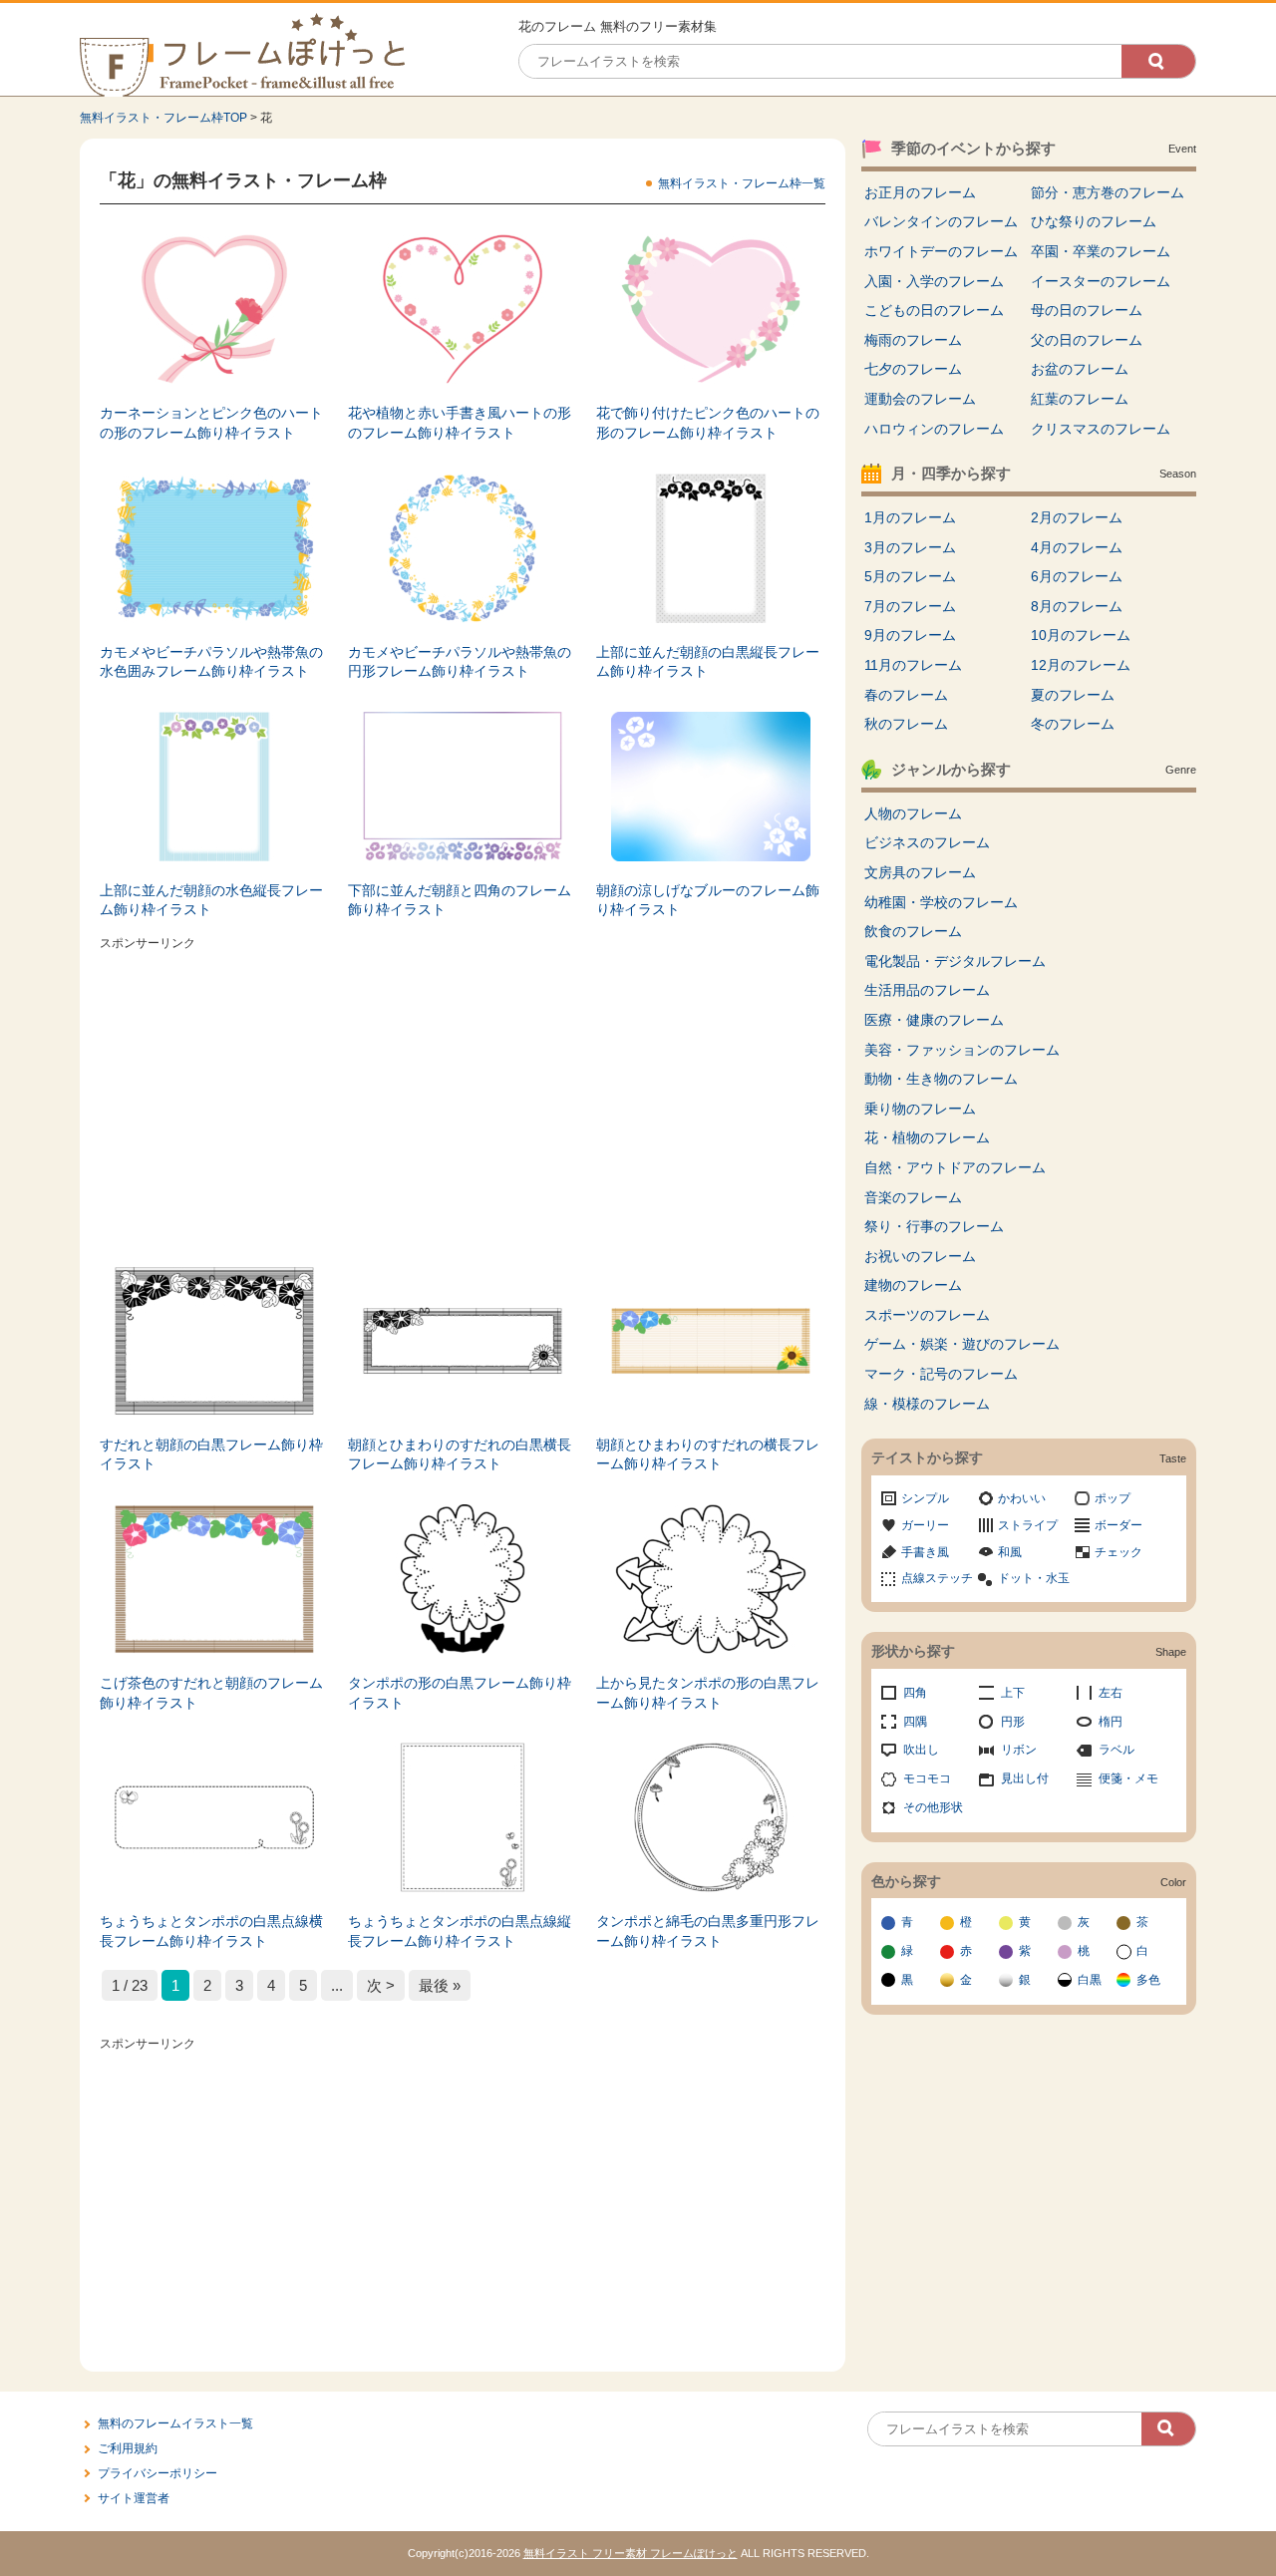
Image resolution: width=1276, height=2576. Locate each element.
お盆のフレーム (1080, 369)
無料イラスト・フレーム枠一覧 (742, 183)
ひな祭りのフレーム (1094, 221)
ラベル (1116, 1750)
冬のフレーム (1073, 724)
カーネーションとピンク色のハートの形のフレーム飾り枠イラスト (211, 423)
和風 (1010, 1552)
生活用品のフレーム (927, 990)
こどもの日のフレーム (934, 310)
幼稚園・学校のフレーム (941, 902)
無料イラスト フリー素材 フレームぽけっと (631, 2553)
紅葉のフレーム (1080, 399)
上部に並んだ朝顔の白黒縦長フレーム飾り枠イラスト (708, 662)
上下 (1013, 1693)
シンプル (925, 1498)
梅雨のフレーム (913, 340)
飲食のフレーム (913, 931)
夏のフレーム (1073, 695)
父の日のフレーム (1087, 340)
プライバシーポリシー (158, 2473)
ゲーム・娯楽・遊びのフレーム (962, 1344)
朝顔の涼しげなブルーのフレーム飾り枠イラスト (708, 900)
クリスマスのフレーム (1101, 429)
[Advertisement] (463, 1097)
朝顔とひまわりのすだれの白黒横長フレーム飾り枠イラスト (460, 1454)
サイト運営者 (134, 2498)
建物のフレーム (913, 1285)
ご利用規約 (128, 2448)
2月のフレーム (1077, 517)
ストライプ (1028, 1525)
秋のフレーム (906, 724)
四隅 (915, 1722)
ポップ (1113, 1498)
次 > (381, 1985)
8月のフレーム (1077, 606)
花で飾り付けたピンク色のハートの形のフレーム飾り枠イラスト (708, 423)
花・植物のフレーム (927, 1137)
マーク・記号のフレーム (941, 1374)
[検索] (1158, 61)
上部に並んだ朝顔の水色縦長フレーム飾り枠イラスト (211, 900)
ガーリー (925, 1525)
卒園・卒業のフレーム (1101, 251)
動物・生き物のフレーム (941, 1079)
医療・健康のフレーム (934, 1020)
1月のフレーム (910, 517)
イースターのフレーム (1101, 281)
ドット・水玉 (1034, 1578)
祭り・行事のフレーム (934, 1226)
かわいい (1022, 1498)
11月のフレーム (913, 665)
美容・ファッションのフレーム (962, 1050)
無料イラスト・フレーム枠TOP (163, 118)
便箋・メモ (1128, 1778)
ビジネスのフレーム (927, 842)
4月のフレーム (1077, 547)
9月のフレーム (910, 635)
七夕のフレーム (913, 369)
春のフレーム (906, 695)
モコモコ (927, 1778)
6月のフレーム (1077, 576)
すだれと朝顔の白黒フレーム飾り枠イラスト (211, 1454)
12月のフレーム (1081, 665)
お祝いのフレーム (920, 1256)
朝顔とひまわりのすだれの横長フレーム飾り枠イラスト (708, 1454)
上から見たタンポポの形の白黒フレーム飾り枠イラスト (708, 1693)
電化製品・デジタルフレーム (955, 961)
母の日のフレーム (1087, 310)
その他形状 (933, 1807)
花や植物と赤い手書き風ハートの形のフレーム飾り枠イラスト (460, 423)
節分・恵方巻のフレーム (1108, 192)
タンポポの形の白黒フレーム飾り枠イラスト (460, 1693)
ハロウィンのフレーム (934, 429)
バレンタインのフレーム (941, 221)
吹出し (921, 1750)
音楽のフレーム (913, 1197)
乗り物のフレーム (920, 1109)
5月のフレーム (910, 576)
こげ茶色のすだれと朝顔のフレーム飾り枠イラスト (211, 1693)
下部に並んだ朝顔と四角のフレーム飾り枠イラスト (460, 900)
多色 (1148, 1980)
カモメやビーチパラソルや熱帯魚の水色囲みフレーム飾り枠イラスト (211, 662)
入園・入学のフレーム (934, 281)
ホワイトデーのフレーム (941, 251)
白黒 (1090, 1980)
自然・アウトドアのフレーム (955, 1167)
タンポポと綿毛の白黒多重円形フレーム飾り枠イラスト (708, 1931)
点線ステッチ (937, 1578)
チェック (1118, 1552)
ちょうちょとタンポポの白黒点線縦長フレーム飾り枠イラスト (460, 1931)
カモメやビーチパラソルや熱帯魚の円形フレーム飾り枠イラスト (460, 662)
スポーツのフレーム (927, 1315)
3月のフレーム (910, 547)
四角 (915, 1693)
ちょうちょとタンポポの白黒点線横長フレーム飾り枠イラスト (211, 1931)
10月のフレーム (1081, 635)
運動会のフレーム (920, 399)
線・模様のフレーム (927, 1404)
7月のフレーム (910, 606)
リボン (1019, 1750)
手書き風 (925, 1552)
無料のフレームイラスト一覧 (175, 2423)
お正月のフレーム (920, 192)
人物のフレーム (913, 813)
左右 (1111, 1693)
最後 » (440, 1985)
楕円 (1111, 1722)
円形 (1013, 1722)
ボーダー (1118, 1525)
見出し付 (1025, 1778)
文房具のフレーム (920, 872)
